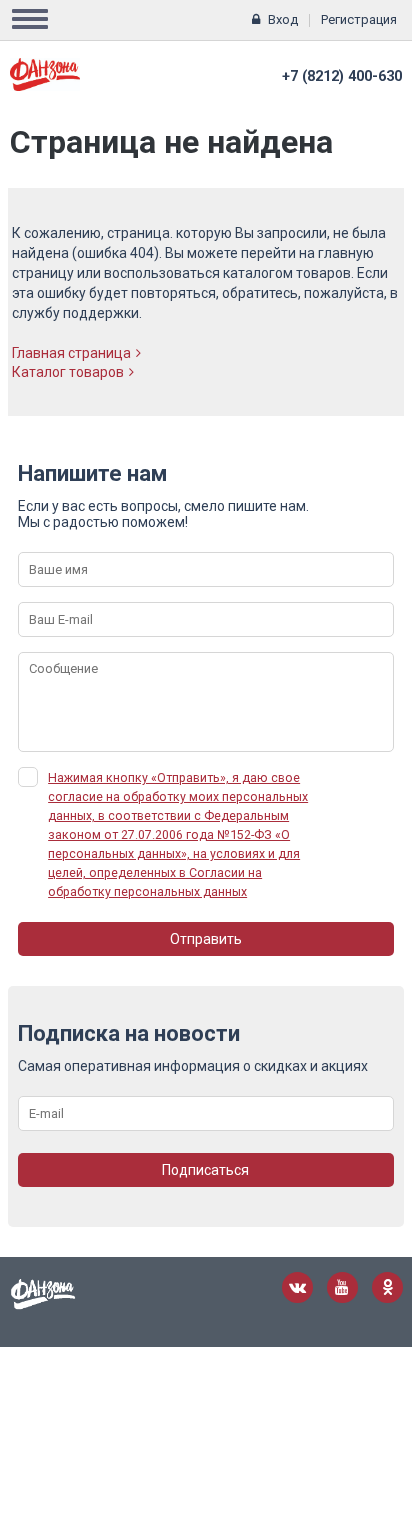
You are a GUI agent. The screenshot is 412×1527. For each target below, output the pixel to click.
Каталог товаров (68, 372)
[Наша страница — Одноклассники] (387, 1287)
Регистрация (359, 19)
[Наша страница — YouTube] (342, 1287)
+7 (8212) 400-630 (342, 76)
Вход (283, 19)
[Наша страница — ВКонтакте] (297, 1287)
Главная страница (71, 353)
